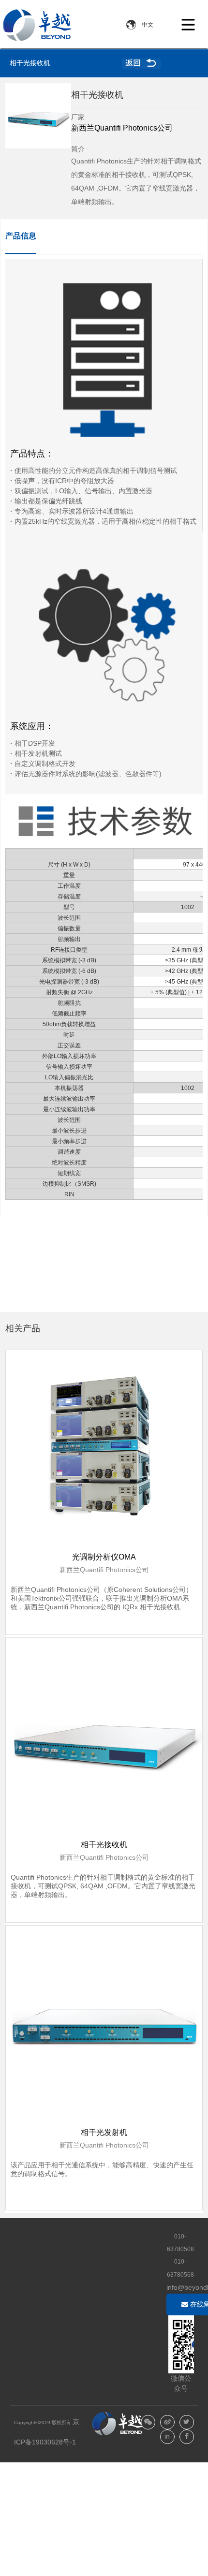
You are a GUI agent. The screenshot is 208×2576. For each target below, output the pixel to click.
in (167, 2436)
